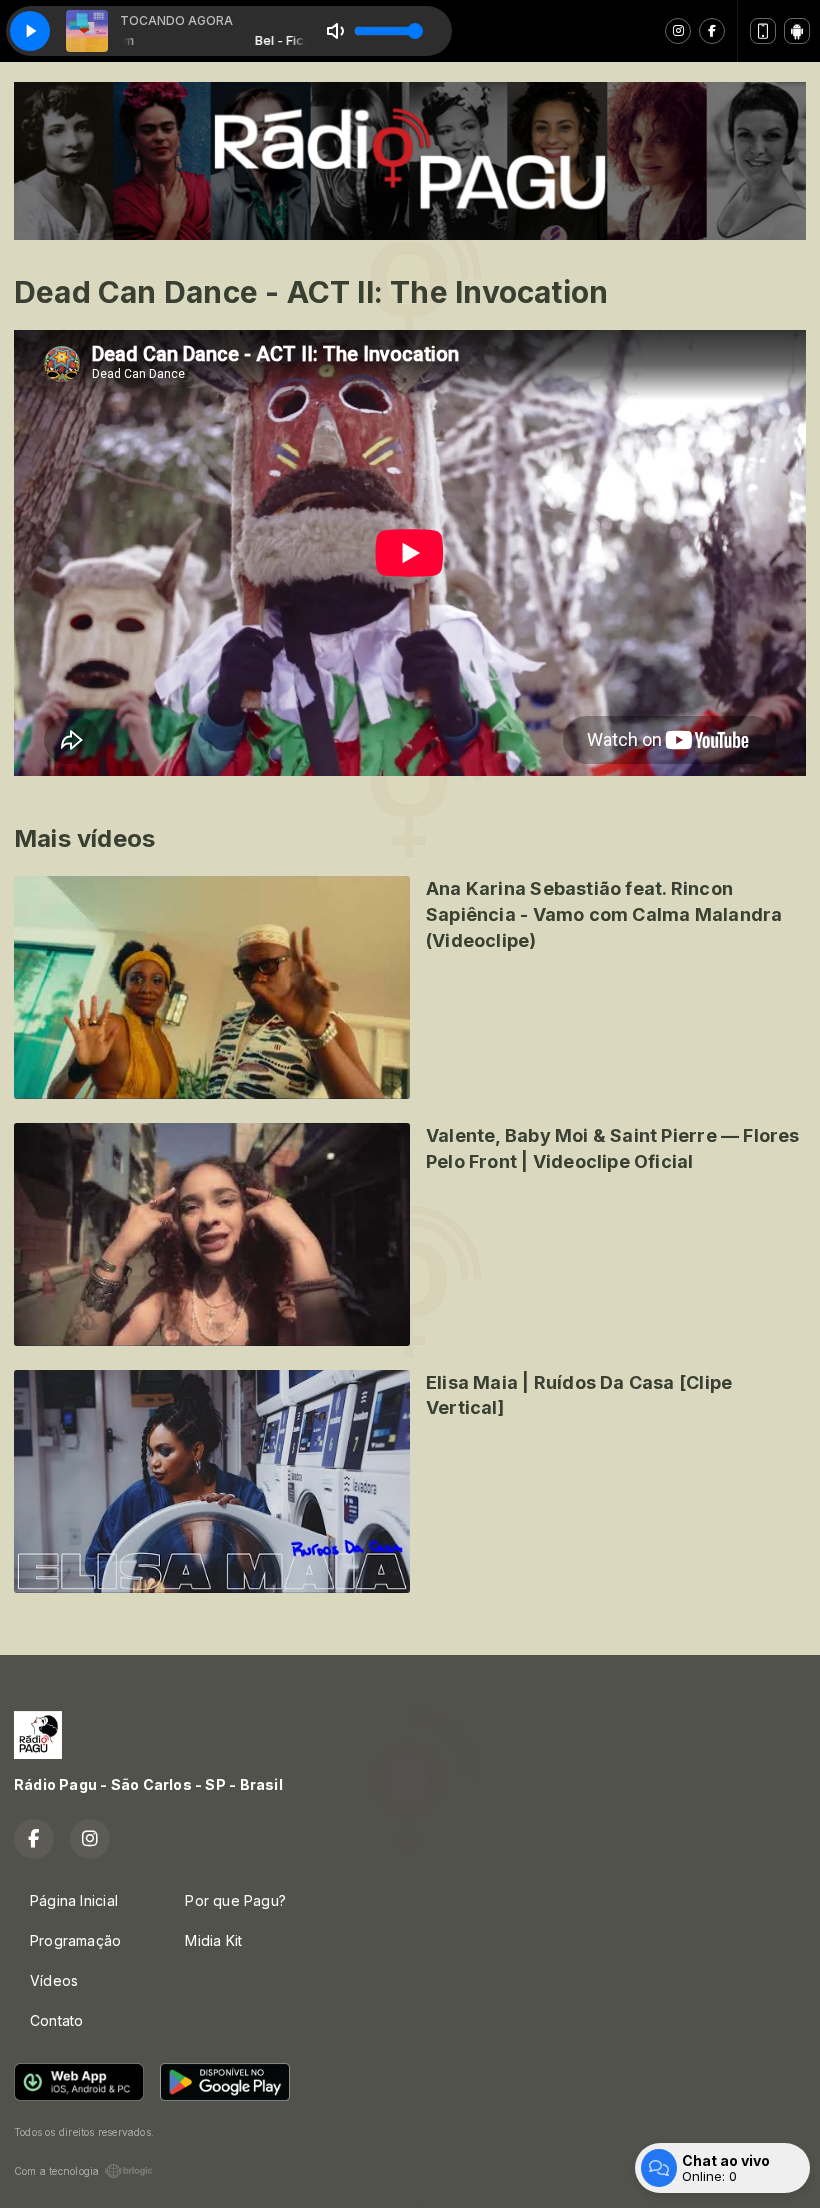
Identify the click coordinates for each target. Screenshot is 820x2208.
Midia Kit (213, 1940)
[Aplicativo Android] (797, 31)
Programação (75, 1940)
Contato (56, 2020)
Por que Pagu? (235, 1900)
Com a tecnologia (56, 2171)
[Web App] (763, 31)
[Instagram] (678, 31)
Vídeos (54, 1980)
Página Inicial (74, 1900)
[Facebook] (712, 31)
